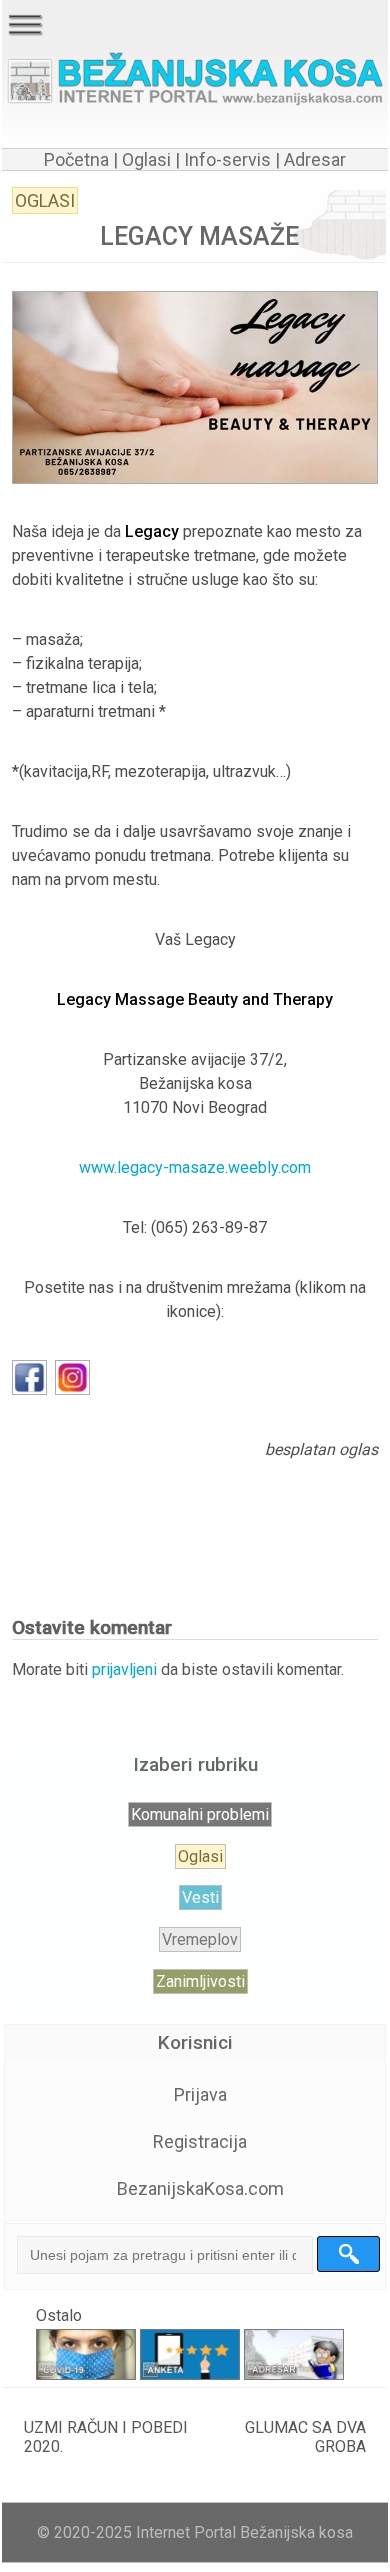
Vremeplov (200, 1939)
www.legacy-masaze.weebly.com (195, 1167)
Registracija (200, 2141)
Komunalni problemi (200, 1814)
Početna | (81, 159)
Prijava (200, 2094)
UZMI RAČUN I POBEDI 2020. (106, 2437)
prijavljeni (124, 1669)
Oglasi (45, 200)
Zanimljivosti (200, 1981)
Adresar (315, 159)
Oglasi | (151, 159)
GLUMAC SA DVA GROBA (305, 2437)
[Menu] (25, 25)
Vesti (200, 1897)
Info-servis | (230, 159)
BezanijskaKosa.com (200, 2188)
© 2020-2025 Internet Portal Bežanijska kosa (195, 2532)
